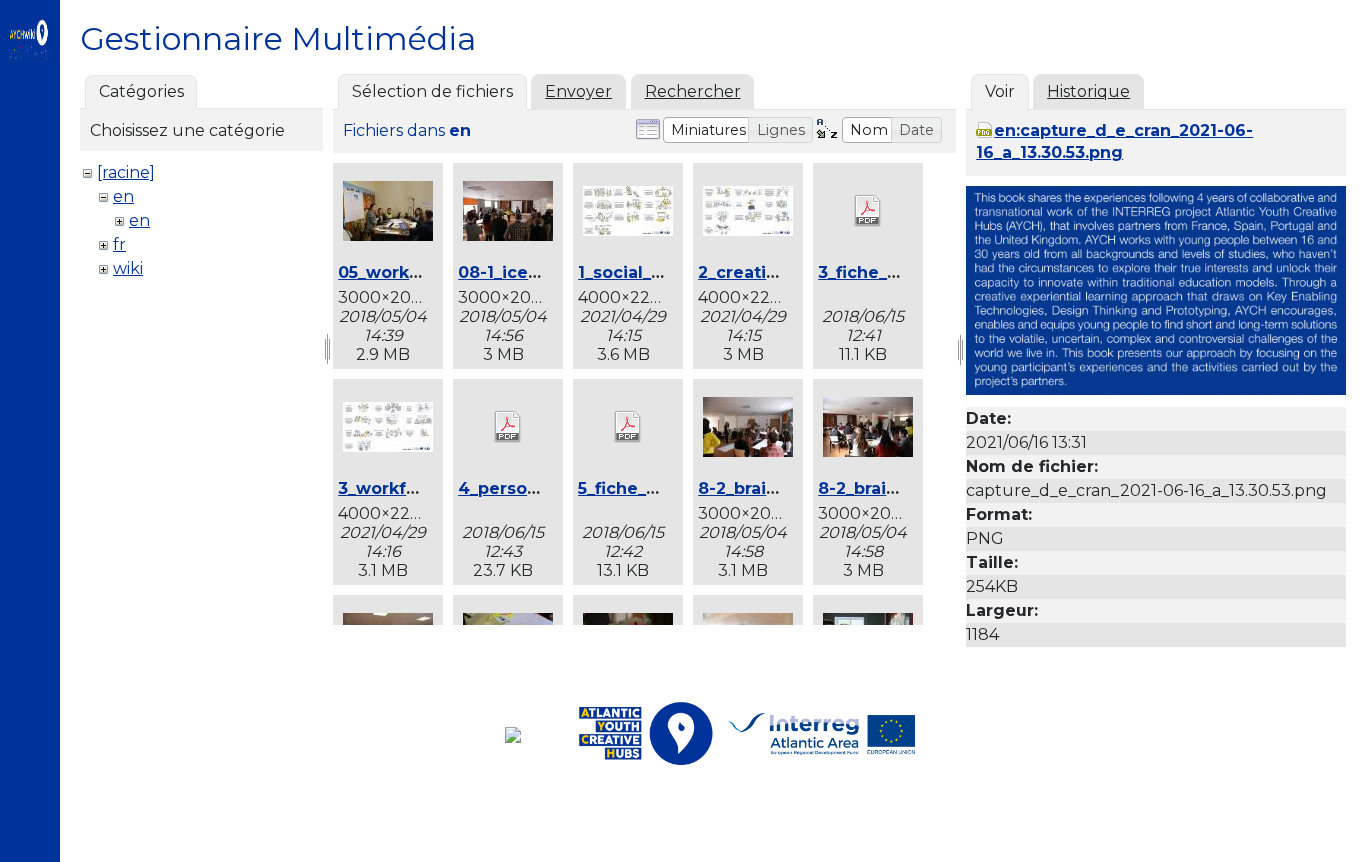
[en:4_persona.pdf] (508, 429)
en (123, 196)
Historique (1088, 91)
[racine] (126, 172)
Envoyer (578, 91)
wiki (128, 268)
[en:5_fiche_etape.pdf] (628, 429)
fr (119, 244)
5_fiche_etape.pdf (654, 488)
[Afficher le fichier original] (1156, 389)
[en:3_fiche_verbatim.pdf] (868, 213)
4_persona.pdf (520, 488)
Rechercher (693, 91)
